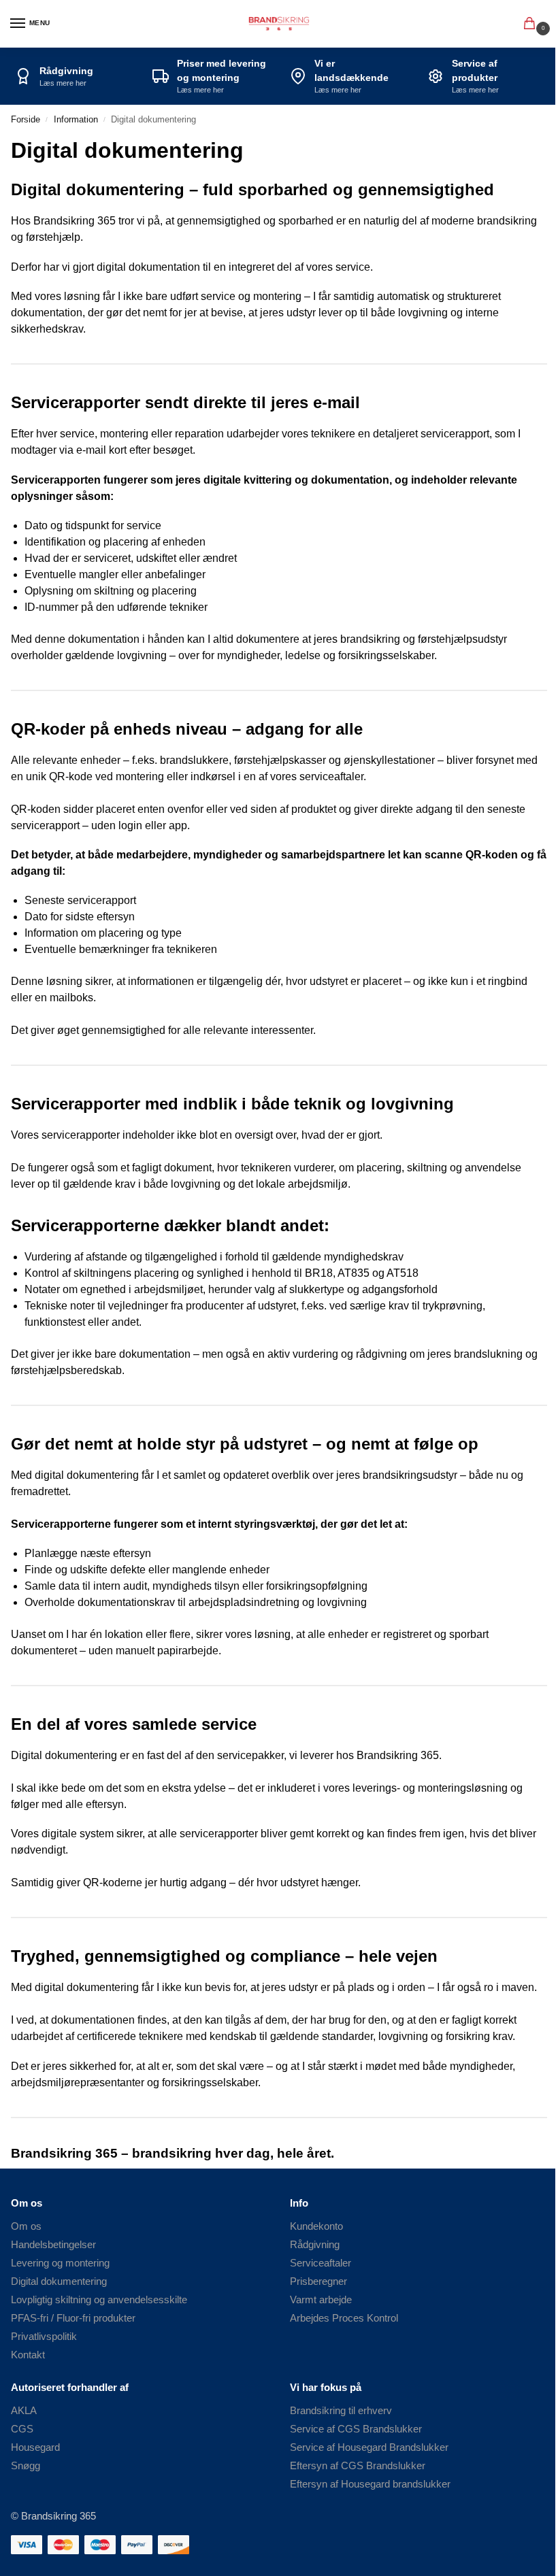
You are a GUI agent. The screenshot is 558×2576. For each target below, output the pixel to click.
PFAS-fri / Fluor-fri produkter (73, 2318)
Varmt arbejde (321, 2300)
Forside (26, 119)
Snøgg (26, 2466)
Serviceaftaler (321, 2263)
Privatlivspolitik (44, 2337)
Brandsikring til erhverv (341, 2411)
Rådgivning (315, 2245)
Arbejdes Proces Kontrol (344, 2318)
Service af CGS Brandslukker (356, 2429)
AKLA (24, 2411)
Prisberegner (318, 2281)
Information (76, 119)
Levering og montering (60, 2263)
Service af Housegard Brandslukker (369, 2447)
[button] (532, 24)
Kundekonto (316, 2226)
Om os (26, 2226)
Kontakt (28, 2355)
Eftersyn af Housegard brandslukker (370, 2484)
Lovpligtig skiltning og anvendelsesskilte (99, 2300)
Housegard (35, 2447)
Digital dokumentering (59, 2281)
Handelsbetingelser (53, 2245)
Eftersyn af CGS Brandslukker (358, 2466)
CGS (22, 2429)
